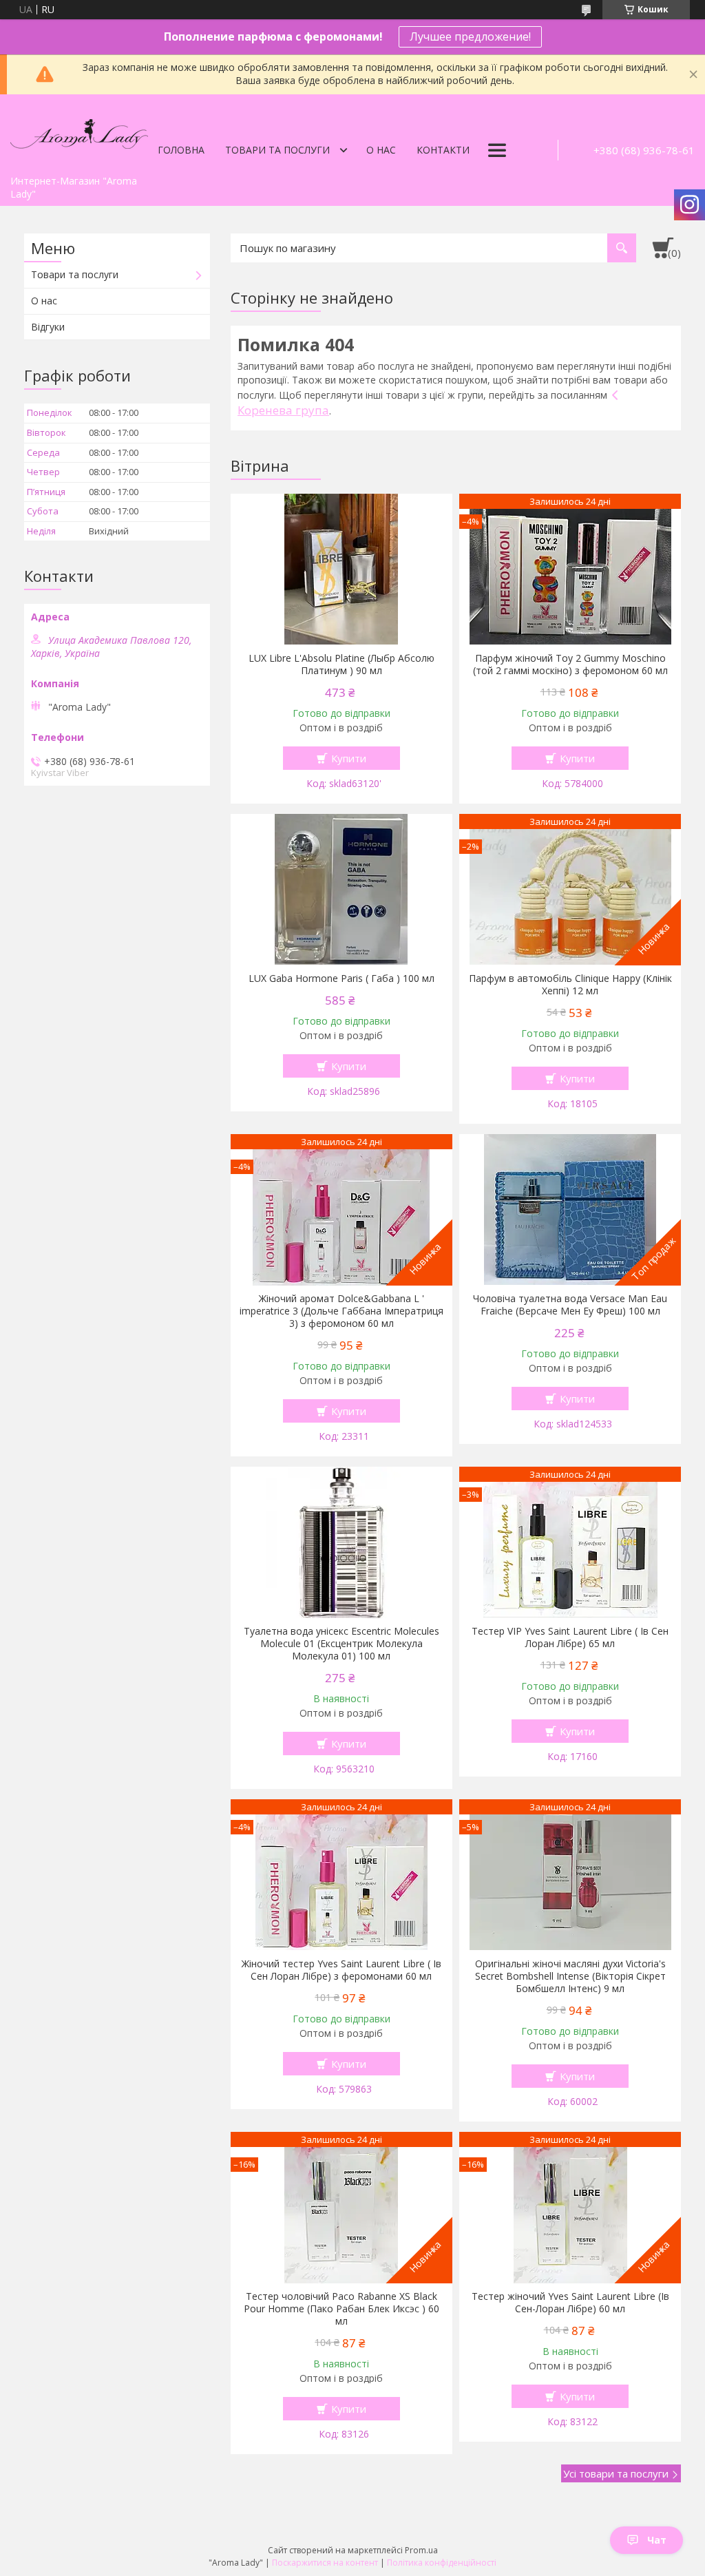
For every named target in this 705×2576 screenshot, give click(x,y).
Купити (349, 758)
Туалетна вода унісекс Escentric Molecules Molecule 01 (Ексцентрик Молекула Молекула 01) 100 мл (341, 1644)
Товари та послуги (277, 150)
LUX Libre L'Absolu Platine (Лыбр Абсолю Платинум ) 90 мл (341, 664)
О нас (381, 150)
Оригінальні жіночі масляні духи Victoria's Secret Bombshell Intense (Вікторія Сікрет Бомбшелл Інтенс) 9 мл (570, 1976)
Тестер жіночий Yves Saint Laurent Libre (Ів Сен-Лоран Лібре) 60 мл (570, 2303)
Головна (181, 150)
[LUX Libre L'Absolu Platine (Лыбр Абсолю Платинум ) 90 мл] (341, 569)
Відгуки (48, 327)
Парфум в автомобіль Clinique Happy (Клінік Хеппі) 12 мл (570, 985)
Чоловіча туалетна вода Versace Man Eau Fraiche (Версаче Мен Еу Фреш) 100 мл (570, 1305)
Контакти (443, 150)
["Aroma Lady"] (79, 132)
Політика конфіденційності (442, 2563)
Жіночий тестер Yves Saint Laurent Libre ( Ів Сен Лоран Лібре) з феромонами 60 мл (341, 1970)
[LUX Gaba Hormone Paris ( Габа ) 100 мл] (341, 890)
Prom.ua (421, 2550)
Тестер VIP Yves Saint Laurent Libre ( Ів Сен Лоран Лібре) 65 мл (570, 1637)
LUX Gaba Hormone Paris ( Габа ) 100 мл (341, 978)
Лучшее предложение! (470, 36)
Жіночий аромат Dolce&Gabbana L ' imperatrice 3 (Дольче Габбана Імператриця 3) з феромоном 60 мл (341, 1311)
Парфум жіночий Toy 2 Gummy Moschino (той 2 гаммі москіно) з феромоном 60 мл (570, 664)
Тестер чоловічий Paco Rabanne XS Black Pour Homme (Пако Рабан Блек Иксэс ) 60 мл (341, 2309)
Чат (657, 2540)
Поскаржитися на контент (325, 2563)
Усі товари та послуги (616, 2473)
